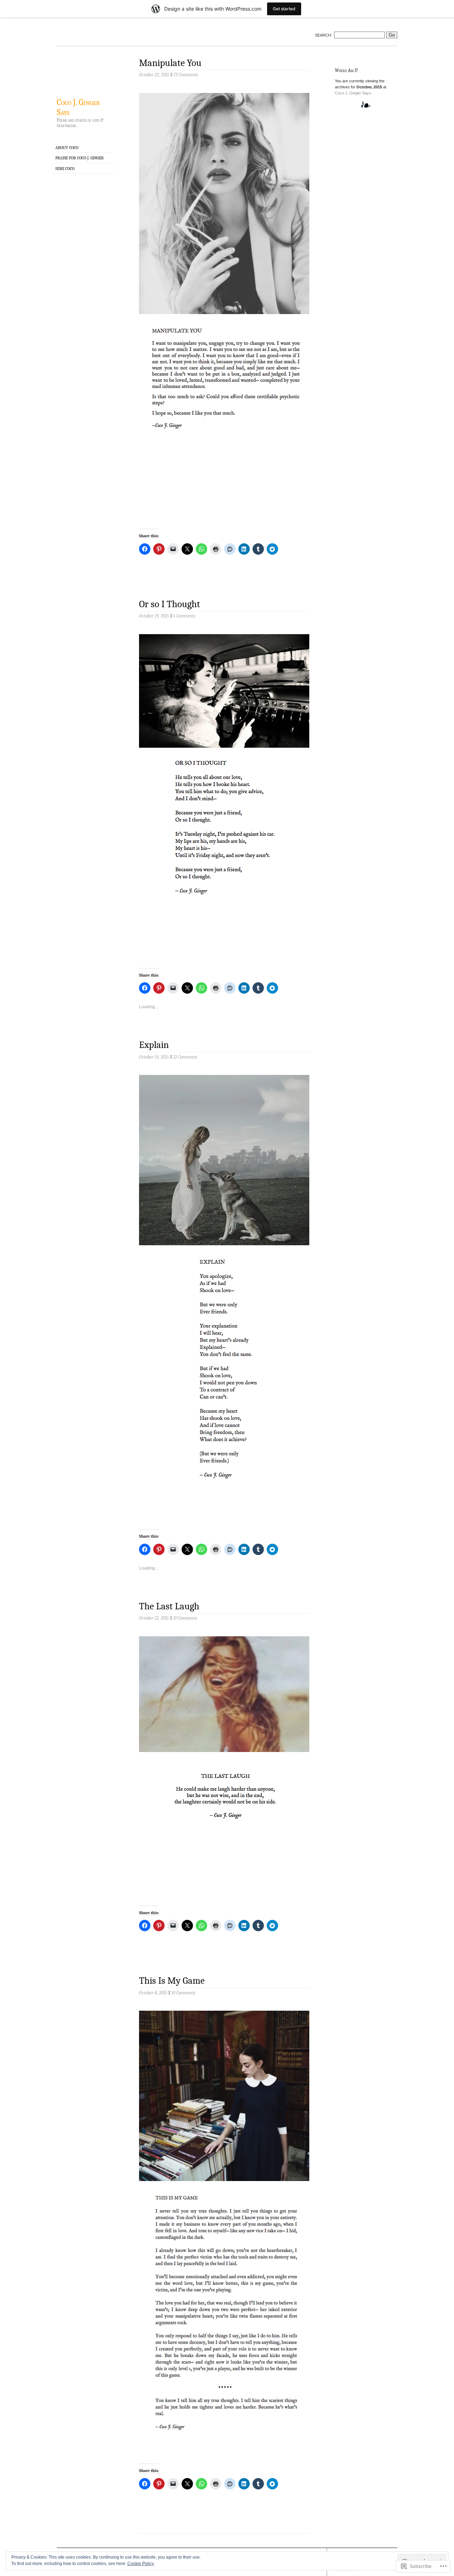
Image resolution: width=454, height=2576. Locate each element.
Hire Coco (65, 169)
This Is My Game (172, 1981)
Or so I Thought (170, 604)
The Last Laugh (169, 1606)
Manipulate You (170, 63)
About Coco (67, 148)
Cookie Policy (141, 2564)
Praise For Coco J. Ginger (79, 158)
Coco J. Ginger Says (78, 107)
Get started (284, 9)
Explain (154, 1045)
